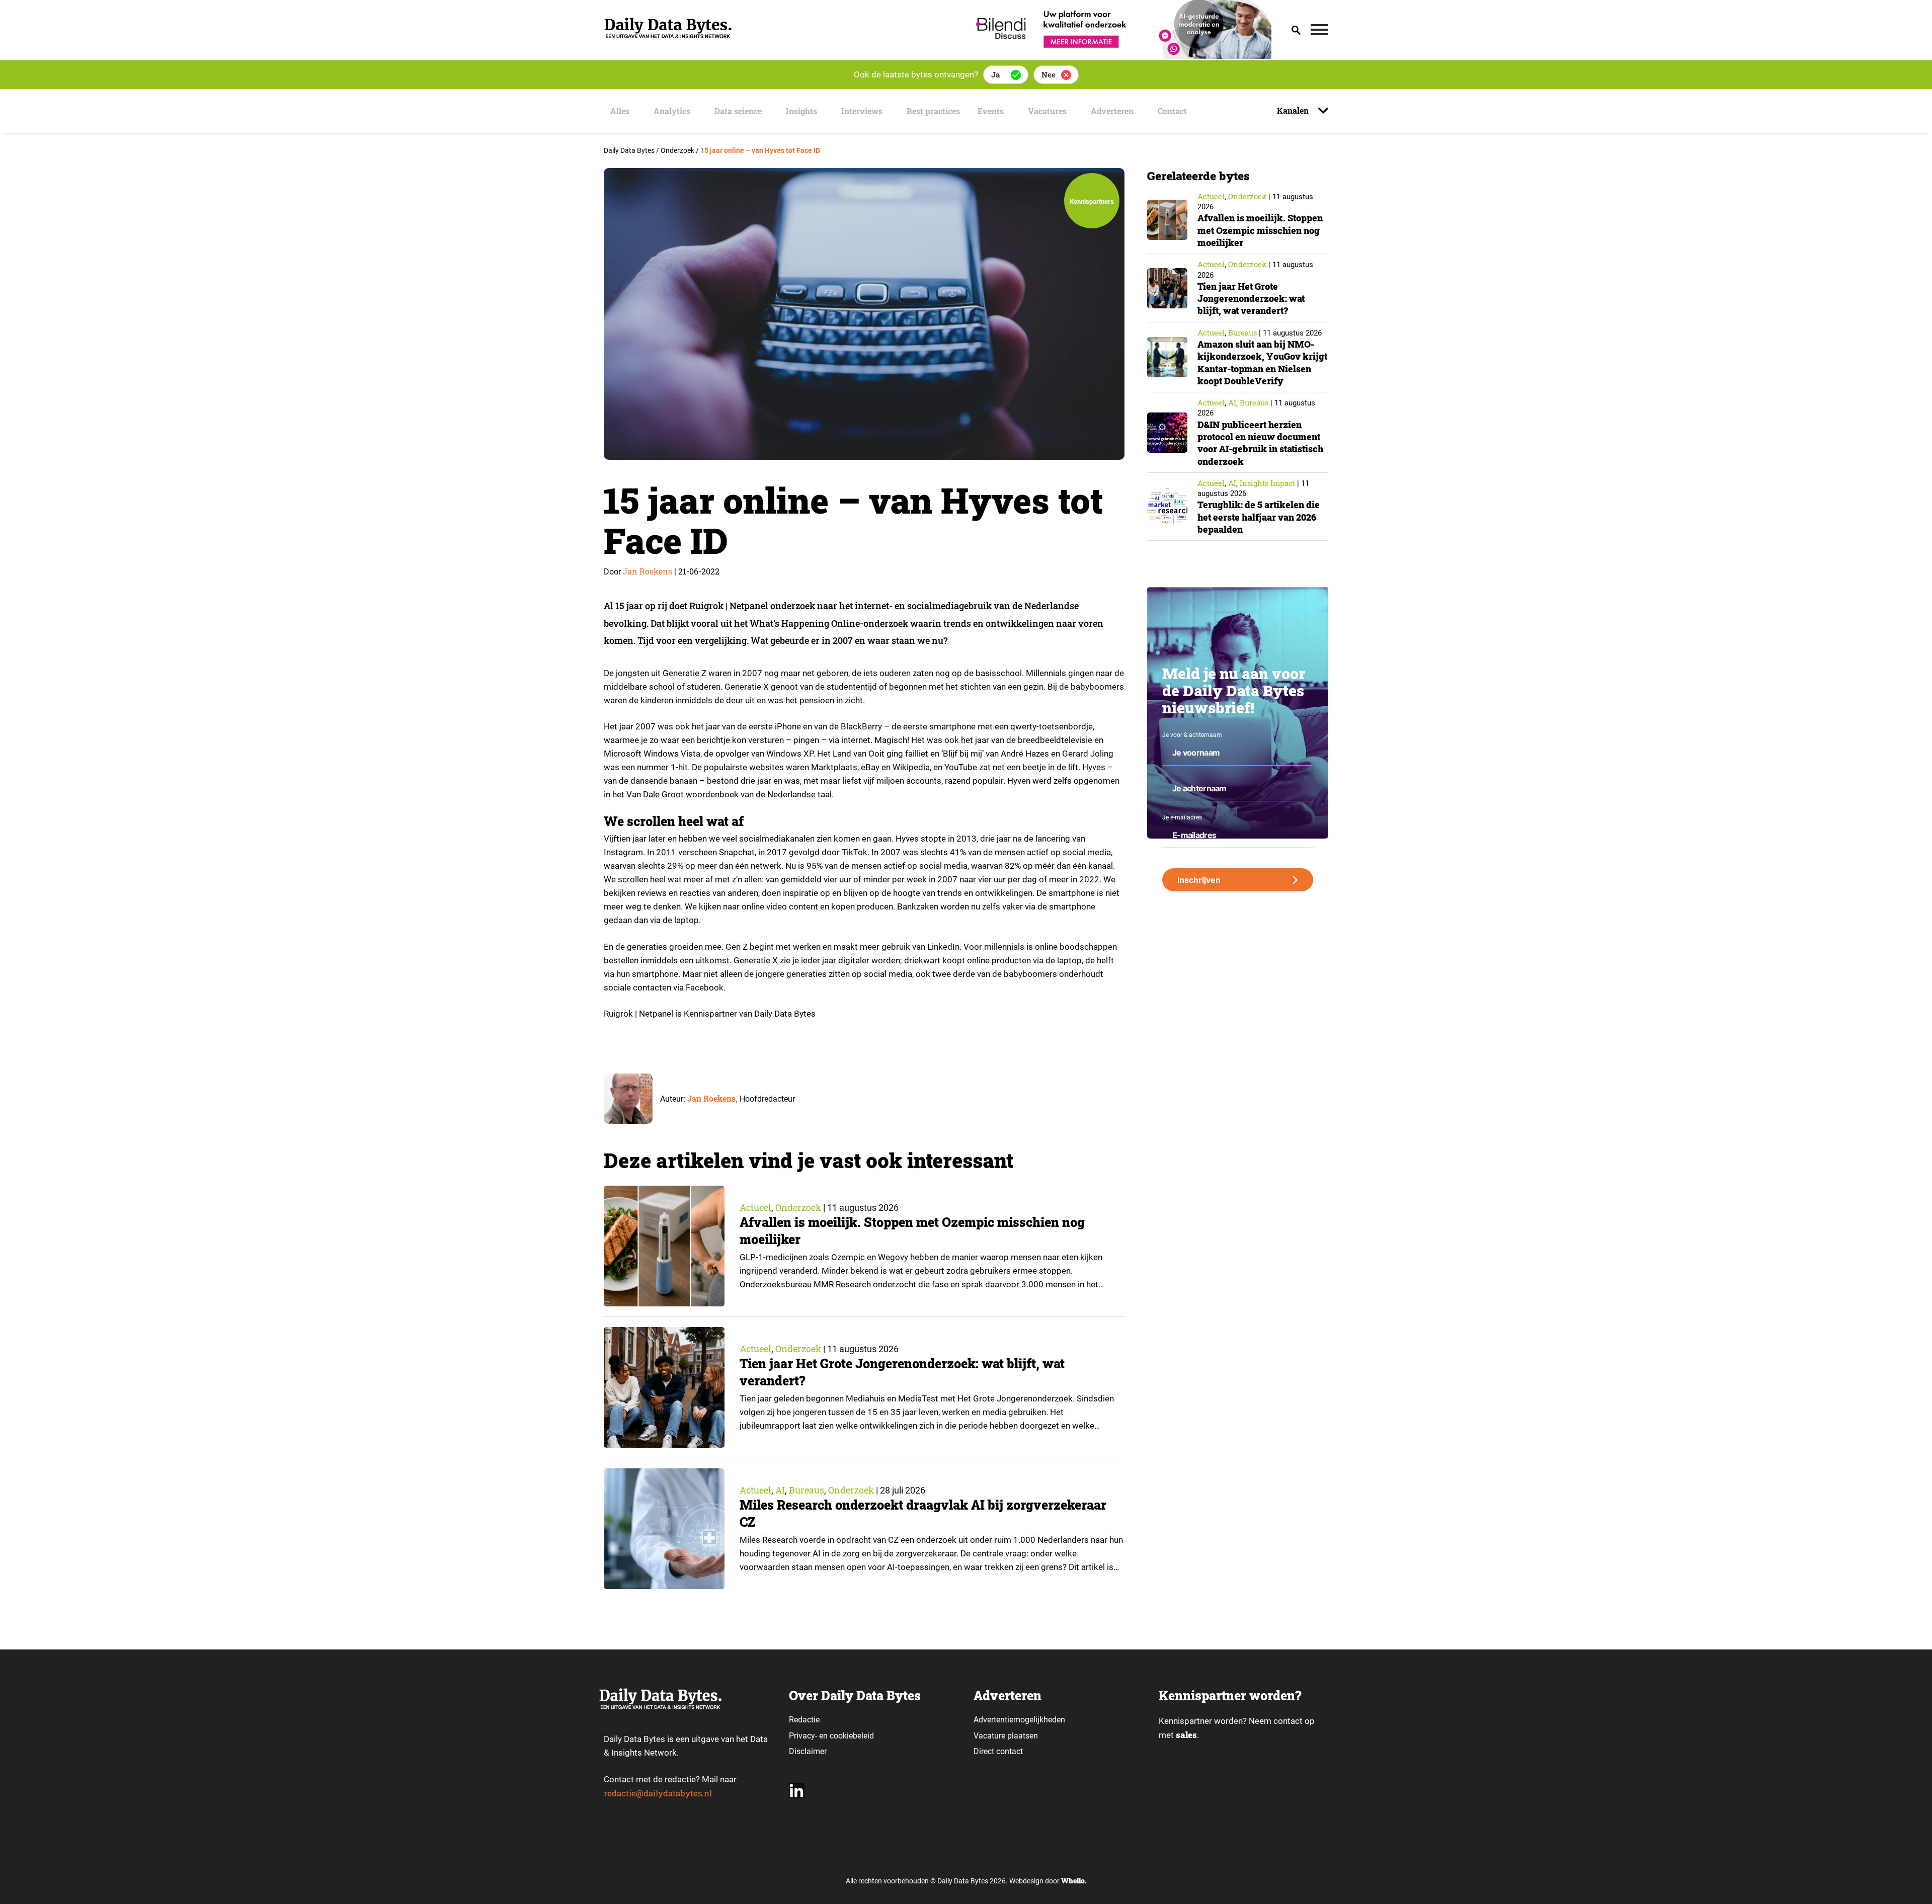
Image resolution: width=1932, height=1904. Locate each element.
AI (780, 1490)
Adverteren (1112, 111)
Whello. (1074, 1881)
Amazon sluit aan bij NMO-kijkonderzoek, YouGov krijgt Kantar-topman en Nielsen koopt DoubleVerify (1262, 362)
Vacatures (1047, 111)
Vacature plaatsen (1006, 1736)
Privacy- (803, 1736)
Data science (738, 111)
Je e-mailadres (1182, 817)
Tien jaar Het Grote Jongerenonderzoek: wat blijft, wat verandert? (1251, 299)
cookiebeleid (852, 1736)
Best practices (933, 111)
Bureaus (807, 1490)
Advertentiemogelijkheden (1019, 1720)
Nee (1049, 74)
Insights (801, 111)
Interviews (862, 111)
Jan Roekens (648, 571)
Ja (995, 74)
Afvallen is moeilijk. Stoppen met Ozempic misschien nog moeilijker (1260, 230)
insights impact (1267, 483)
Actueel (755, 1207)
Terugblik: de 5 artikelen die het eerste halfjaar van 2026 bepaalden (1259, 517)
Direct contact (999, 1751)
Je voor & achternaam (1192, 735)
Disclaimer (808, 1751)
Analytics (672, 111)
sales (1186, 1735)
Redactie (804, 1720)
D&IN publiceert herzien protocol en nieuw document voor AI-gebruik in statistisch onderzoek (1260, 443)
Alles (620, 111)
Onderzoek (798, 1207)
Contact (1172, 111)
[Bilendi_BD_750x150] (1120, 56)
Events (991, 111)
